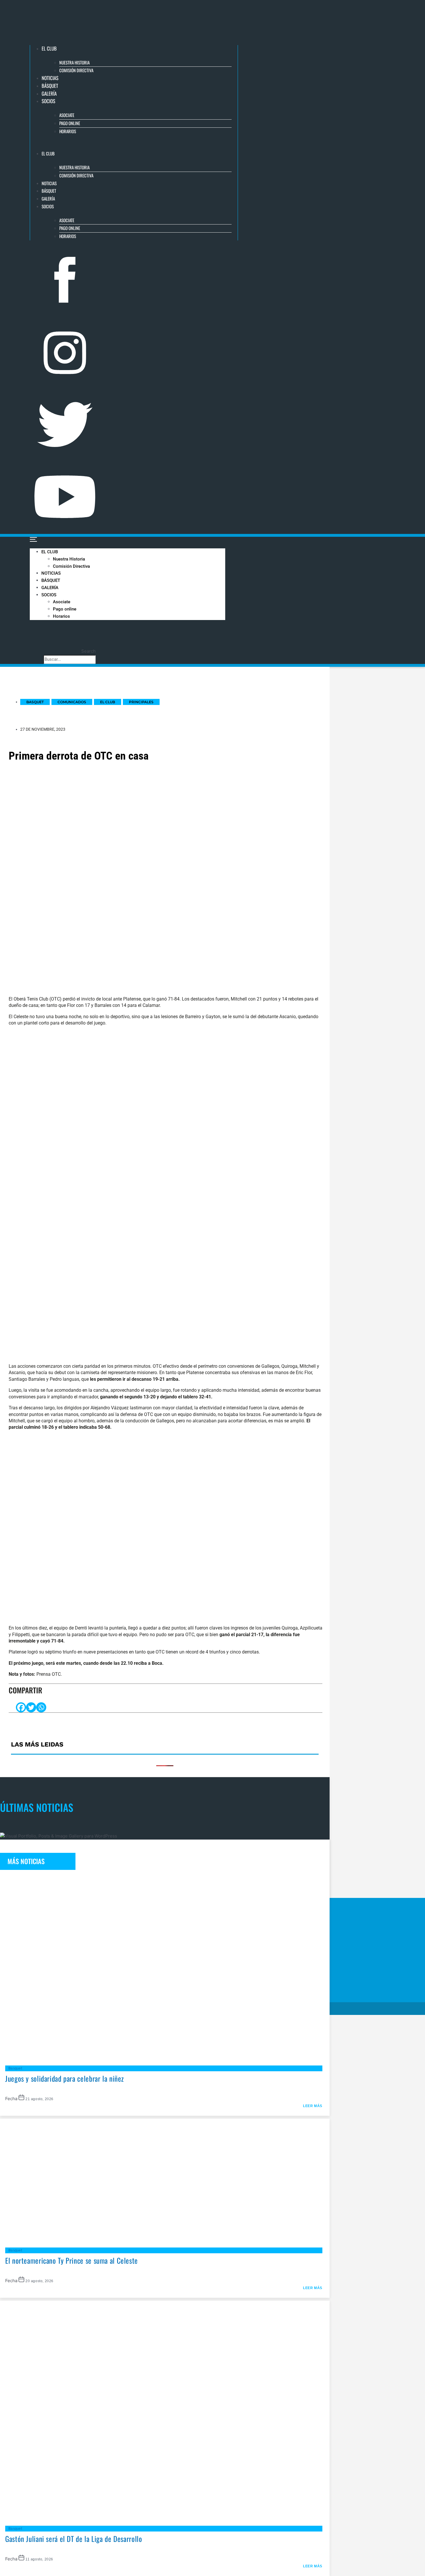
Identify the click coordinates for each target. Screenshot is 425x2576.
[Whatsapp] (41, 1707)
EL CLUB (49, 48)
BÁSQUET (50, 86)
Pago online (70, 123)
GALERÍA (49, 93)
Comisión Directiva (76, 70)
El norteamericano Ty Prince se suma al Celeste (72, 2260)
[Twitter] (31, 1707)
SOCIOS (48, 101)
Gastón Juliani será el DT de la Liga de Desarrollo (74, 2539)
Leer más (313, 2106)
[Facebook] (21, 1707)
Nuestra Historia (74, 62)
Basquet (15, 2068)
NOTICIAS (50, 78)
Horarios (68, 131)
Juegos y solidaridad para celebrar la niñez (65, 2078)
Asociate (67, 115)
